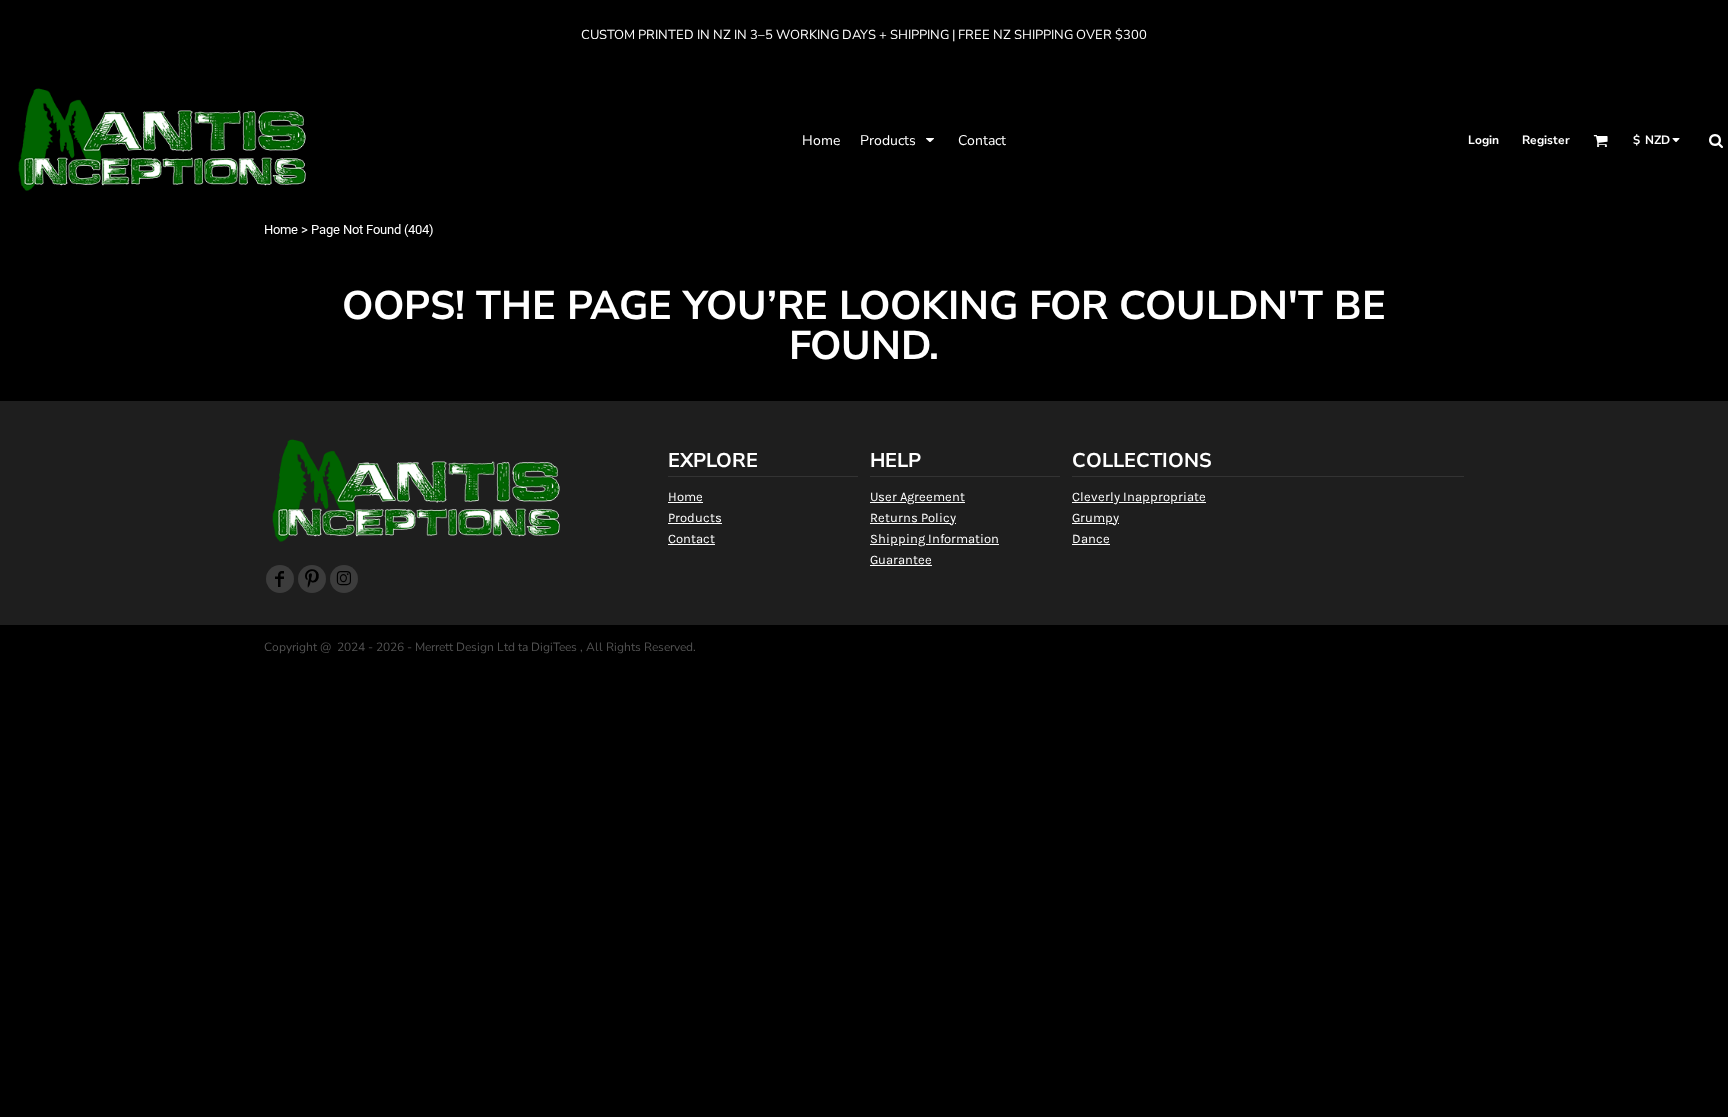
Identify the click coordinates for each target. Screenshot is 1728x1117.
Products (695, 517)
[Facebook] (280, 579)
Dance (1091, 538)
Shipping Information (934, 538)
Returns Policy (913, 517)
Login (1483, 140)
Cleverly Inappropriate (1139, 496)
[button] (899, 140)
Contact (691, 538)
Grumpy (1095, 517)
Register (1546, 140)
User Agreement (917, 496)
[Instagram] (344, 579)
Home (281, 229)
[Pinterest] (312, 579)
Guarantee (901, 559)
